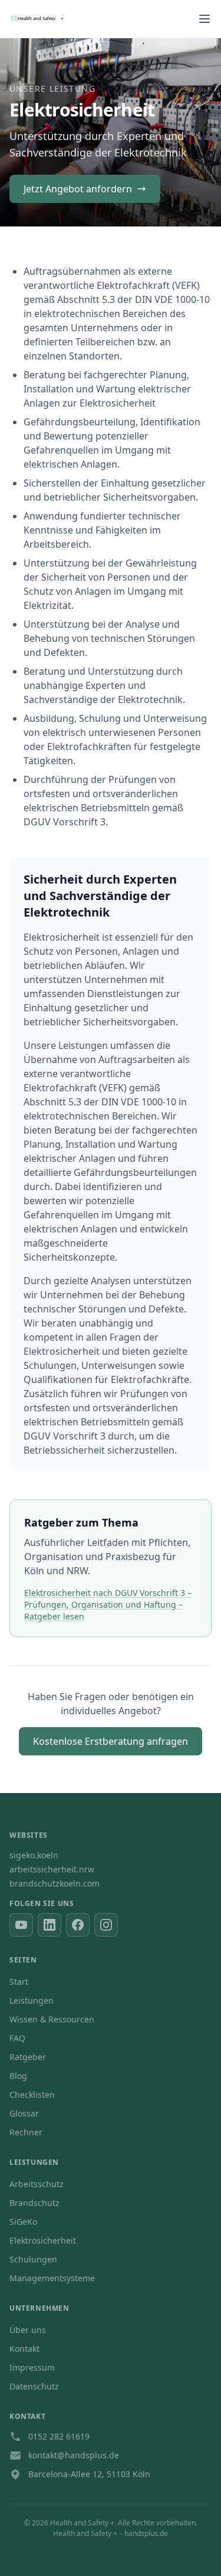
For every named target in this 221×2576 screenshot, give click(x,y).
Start (19, 1982)
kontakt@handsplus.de (74, 2455)
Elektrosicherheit (43, 2240)
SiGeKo (23, 2222)
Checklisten (32, 2095)
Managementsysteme (52, 2278)
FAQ (17, 2038)
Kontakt (24, 2349)
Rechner (26, 2132)
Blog (18, 2076)
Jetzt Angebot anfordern (78, 189)
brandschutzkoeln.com (55, 1883)
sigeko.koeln (34, 1855)
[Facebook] (78, 1925)
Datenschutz (34, 2386)
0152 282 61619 (59, 2436)
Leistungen (32, 2000)
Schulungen (33, 2259)
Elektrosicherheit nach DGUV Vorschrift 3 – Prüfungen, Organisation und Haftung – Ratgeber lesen (108, 1604)
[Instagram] (106, 1925)
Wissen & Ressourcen (52, 2019)
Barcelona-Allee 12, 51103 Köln (89, 2474)
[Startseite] (44, 19)
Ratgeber (28, 2057)
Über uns (28, 2330)
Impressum (32, 2367)
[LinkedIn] (50, 1925)
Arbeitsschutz (37, 2184)
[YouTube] (21, 1925)
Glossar (24, 2113)
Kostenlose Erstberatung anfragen (111, 1741)
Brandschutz (34, 2203)
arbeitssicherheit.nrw (52, 1869)
